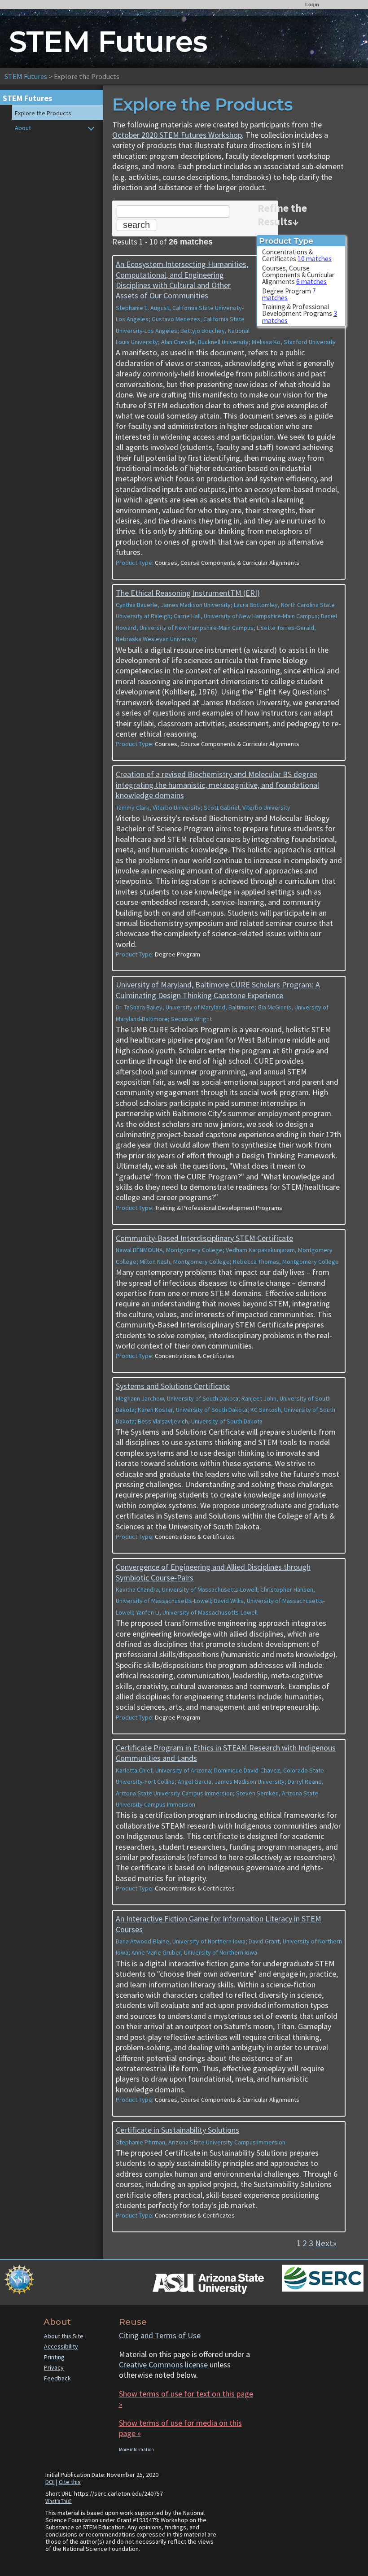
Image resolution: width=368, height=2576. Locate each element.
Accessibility (61, 2346)
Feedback (57, 2378)
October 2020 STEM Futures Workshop (177, 135)
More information (136, 2449)
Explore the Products (43, 113)
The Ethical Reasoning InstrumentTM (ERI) (188, 593)
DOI (50, 2482)
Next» (326, 2243)
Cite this (70, 2482)
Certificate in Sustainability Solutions (177, 2130)
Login (312, 4)
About (23, 128)
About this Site (64, 2336)
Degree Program (289, 294)
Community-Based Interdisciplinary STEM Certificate (204, 1238)
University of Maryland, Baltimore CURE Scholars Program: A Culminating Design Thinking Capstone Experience (218, 990)
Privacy (54, 2367)
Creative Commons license (163, 2364)
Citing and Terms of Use (160, 2335)
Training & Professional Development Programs (300, 314)
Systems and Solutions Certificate (173, 1386)
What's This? (59, 2501)
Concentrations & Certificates (297, 255)
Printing (54, 2357)
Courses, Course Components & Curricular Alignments (298, 275)
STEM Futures (26, 76)
